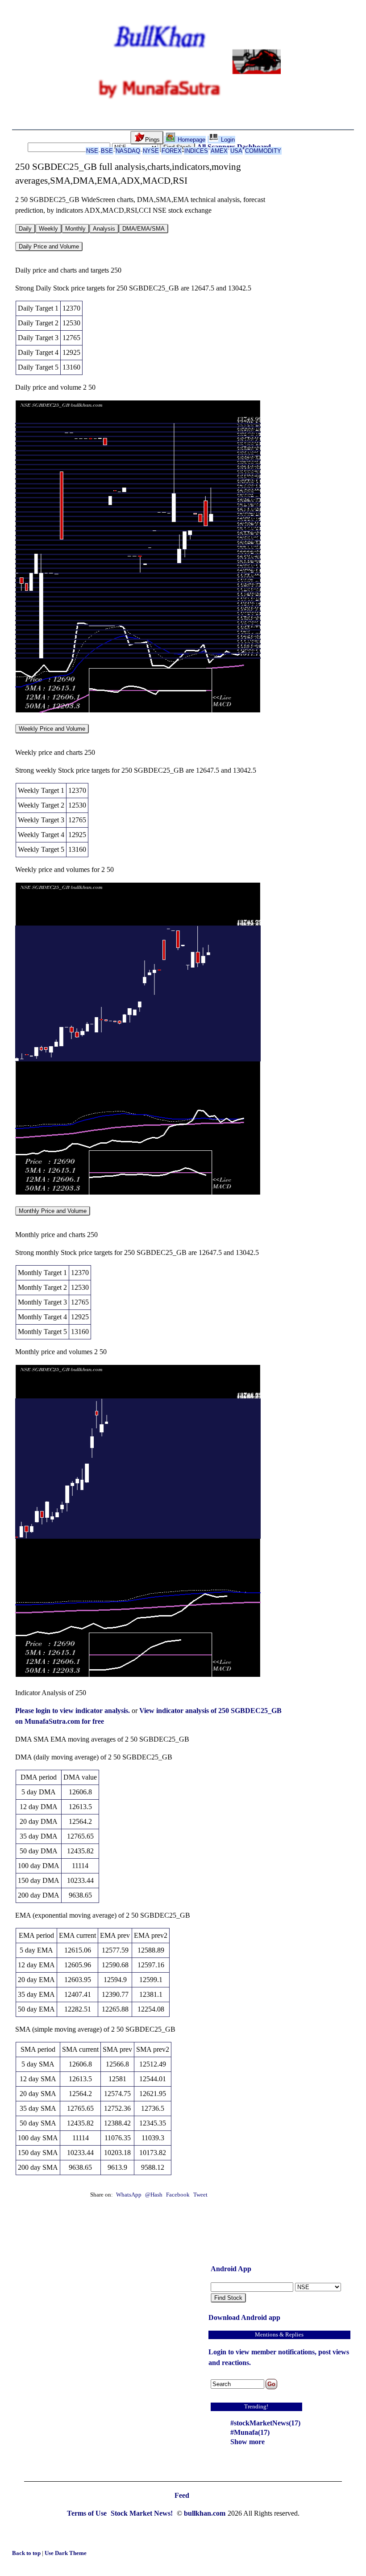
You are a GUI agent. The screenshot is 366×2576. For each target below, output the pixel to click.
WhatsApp (129, 2195)
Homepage (191, 140)
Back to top (27, 2553)
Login (227, 140)
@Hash (154, 2195)
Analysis (104, 229)
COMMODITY (263, 151)
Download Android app (244, 2317)
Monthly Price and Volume (53, 1211)
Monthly (75, 229)
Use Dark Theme (66, 2553)
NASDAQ (128, 151)
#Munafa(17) (250, 2432)
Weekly (48, 229)
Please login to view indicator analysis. (73, 1711)
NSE (92, 151)
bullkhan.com (205, 2513)
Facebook (179, 2195)
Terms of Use (88, 2513)
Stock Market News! (143, 2513)
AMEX (219, 151)
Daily (25, 229)
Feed (182, 2495)
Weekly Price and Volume (52, 729)
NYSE (151, 151)
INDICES (196, 151)
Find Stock (228, 2298)
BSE (107, 151)
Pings (152, 140)
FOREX (172, 151)
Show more (247, 2442)
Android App (231, 2269)
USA (236, 151)
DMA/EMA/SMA (143, 229)
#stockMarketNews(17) (265, 2423)
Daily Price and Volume (49, 246)
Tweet (200, 2195)
